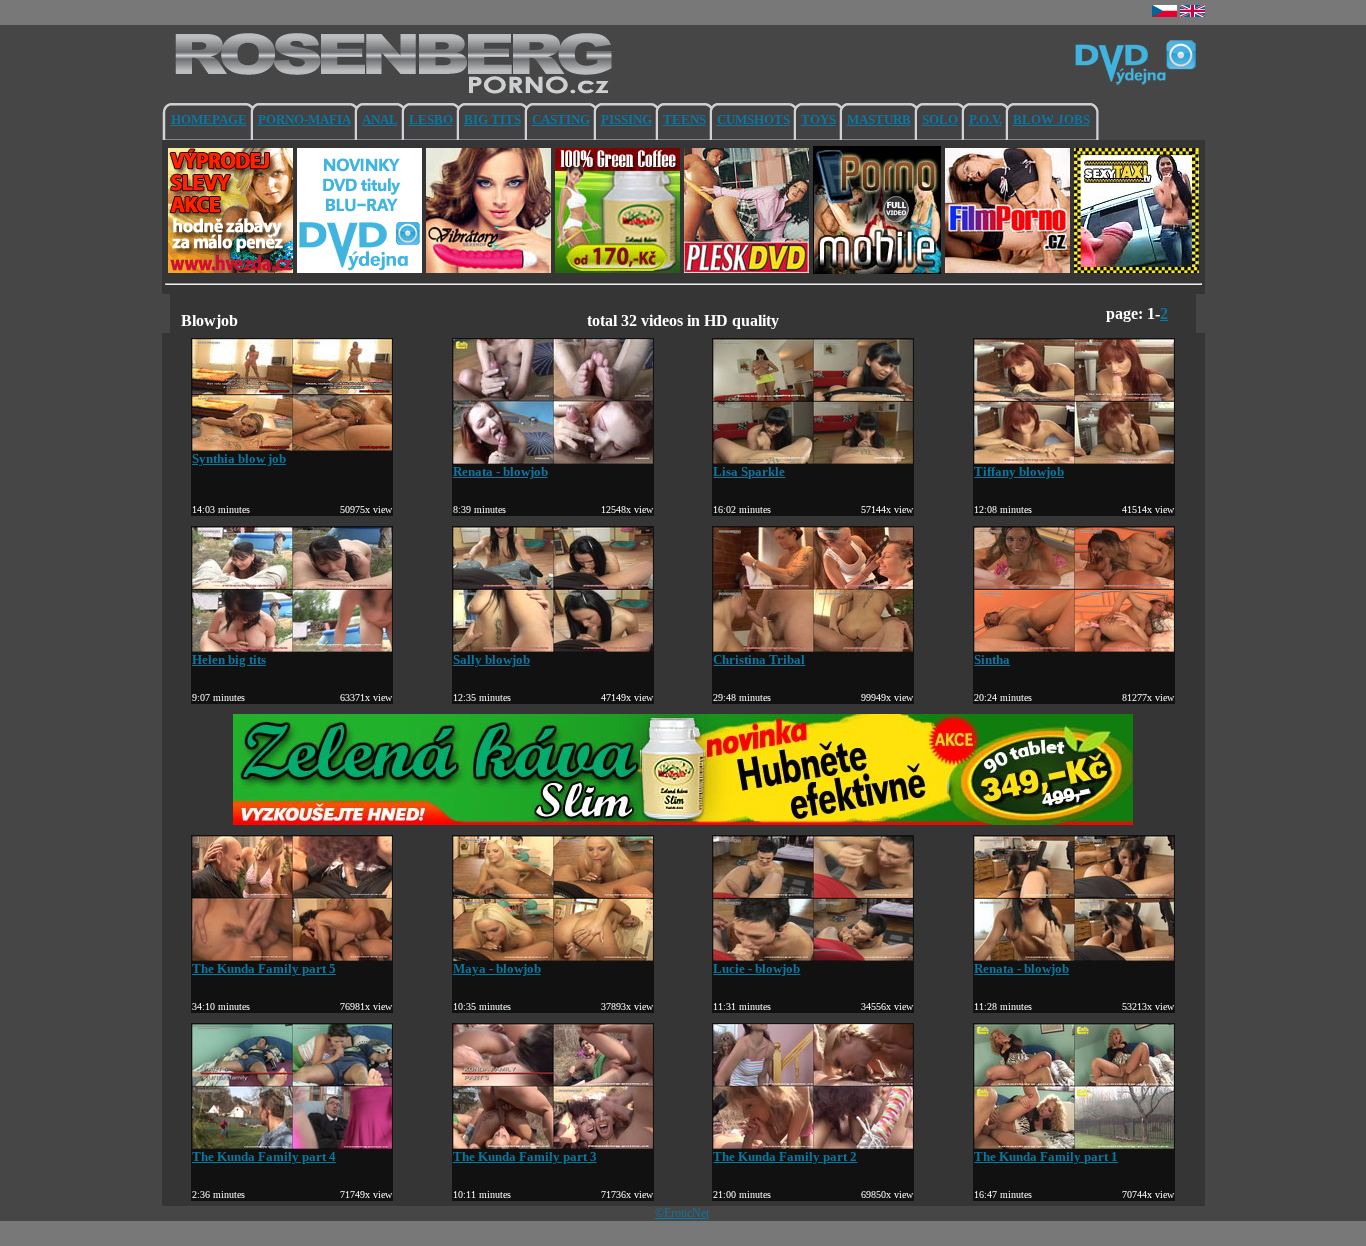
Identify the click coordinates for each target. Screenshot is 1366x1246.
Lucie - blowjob (756, 968)
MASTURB (879, 119)
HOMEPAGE (209, 119)
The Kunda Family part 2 (785, 1156)
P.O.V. (985, 119)
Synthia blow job (239, 458)
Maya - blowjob (497, 968)
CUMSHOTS (753, 119)
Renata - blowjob (500, 471)
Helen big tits (229, 659)
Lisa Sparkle (749, 471)
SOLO (940, 119)
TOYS (818, 119)
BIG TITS (492, 119)
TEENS (684, 119)
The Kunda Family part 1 (1046, 1156)
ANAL (380, 119)
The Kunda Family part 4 (264, 1156)
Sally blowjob (491, 659)
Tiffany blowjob (1019, 471)
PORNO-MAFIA (304, 119)
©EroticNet (682, 1213)
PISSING (626, 119)
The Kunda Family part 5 (264, 968)
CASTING (561, 119)
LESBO (431, 119)
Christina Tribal (759, 659)
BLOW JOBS (1051, 119)
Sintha (992, 659)
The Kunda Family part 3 (525, 1156)
